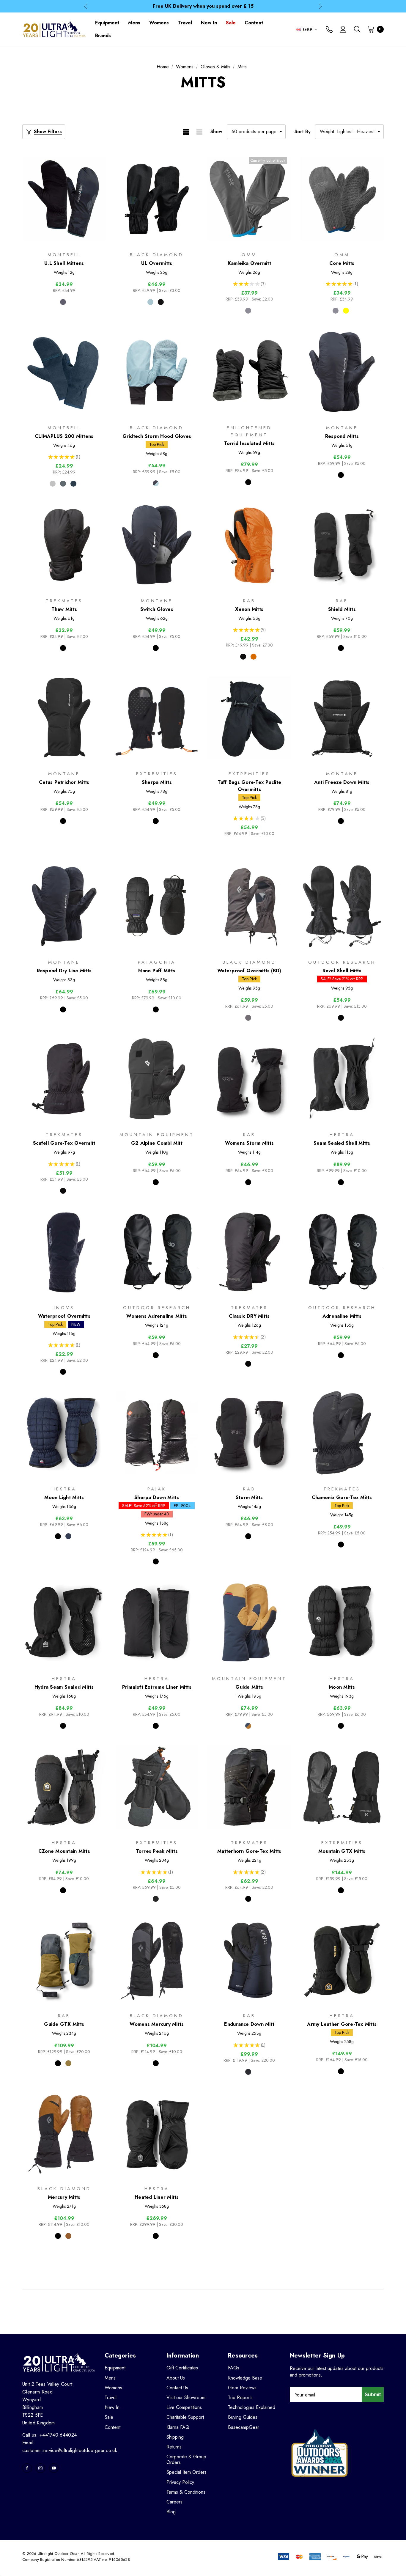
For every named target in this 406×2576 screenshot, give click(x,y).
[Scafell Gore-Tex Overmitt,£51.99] (64, 1079)
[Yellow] (346, 311)
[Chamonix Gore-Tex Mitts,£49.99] (342, 1433)
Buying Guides (243, 2417)
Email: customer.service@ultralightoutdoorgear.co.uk (70, 2447)
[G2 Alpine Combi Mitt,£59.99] (157, 1079)
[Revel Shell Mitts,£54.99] (342, 906)
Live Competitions (184, 2407)
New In (112, 2407)
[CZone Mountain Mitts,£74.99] (64, 1787)
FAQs (234, 2368)
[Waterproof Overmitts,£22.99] (64, 1252)
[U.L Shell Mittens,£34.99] (64, 199)
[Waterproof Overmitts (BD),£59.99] (249, 906)
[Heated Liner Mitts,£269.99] (157, 2133)
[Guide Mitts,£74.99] (249, 1623)
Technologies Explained (252, 2407)
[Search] (357, 29)
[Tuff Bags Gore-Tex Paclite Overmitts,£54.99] (249, 718)
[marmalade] (254, 657)
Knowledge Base (245, 2378)
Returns (174, 2447)
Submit (373, 2395)
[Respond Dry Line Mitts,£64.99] (64, 906)
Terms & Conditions (186, 2492)
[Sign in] (343, 30)
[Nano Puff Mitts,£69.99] (157, 906)
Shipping (175, 2437)
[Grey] (248, 311)
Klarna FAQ (178, 2427)
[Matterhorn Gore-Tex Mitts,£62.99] (249, 1787)
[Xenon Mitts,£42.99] (249, 545)
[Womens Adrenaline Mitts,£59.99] (157, 1252)
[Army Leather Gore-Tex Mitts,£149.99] (342, 1960)
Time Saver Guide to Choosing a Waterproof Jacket (203, 6)
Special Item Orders (187, 2472)
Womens (113, 2388)
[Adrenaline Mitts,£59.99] (342, 1252)
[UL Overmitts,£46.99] (157, 199)
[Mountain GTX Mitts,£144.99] (342, 1787)
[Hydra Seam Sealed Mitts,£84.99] (64, 1623)
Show (216, 132)
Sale (109, 2417)
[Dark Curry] (68, 2236)
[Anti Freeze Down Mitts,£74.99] (342, 718)
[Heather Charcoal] (63, 484)
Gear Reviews (242, 2388)
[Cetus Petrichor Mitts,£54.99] (64, 718)
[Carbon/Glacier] (156, 483)
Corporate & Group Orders (186, 2459)
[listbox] (349, 132)
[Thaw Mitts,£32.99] (64, 545)
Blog (171, 2512)
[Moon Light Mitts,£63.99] (64, 1433)
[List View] (199, 132)
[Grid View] (186, 132)
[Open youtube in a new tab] (54, 2468)
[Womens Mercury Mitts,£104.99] (157, 1960)
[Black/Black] (156, 1182)
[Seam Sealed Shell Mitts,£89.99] (342, 1079)
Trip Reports (240, 2397)
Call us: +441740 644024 (49, 2435)
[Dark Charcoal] (63, 302)
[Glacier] (150, 302)
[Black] (161, 302)
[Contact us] (329, 30)
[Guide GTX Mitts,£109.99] (64, 1960)
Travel (111, 2397)
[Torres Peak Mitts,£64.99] (157, 1787)
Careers (174, 2502)
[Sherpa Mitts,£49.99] (157, 718)
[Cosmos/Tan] (248, 1726)
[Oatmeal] (53, 484)
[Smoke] (248, 1018)
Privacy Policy (180, 2482)
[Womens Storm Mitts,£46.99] (249, 1079)
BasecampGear (244, 2427)
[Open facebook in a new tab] (27, 2468)
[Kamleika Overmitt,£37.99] (249, 199)
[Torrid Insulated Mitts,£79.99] (249, 372)
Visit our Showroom (186, 2397)
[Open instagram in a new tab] (40, 2468)
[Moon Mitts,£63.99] (342, 1623)
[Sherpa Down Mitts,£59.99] (157, 1433)
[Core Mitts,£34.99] (342, 199)
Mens (110, 2378)
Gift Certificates (182, 2368)
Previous (86, 6)
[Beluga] (248, 2072)
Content (112, 2427)
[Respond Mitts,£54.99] (342, 372)
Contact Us (177, 2388)
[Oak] (68, 2063)
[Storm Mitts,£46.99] (249, 1433)
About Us (176, 2378)
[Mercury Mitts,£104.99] (64, 2133)
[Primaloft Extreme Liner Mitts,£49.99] (157, 1623)
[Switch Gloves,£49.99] (157, 545)
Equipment (115, 2368)
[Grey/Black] (156, 1899)
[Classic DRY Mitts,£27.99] (249, 1252)
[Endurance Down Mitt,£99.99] (249, 1960)
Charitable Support (185, 2417)
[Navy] (73, 484)
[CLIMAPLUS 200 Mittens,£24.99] (64, 372)
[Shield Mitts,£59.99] (342, 545)
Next (320, 6)
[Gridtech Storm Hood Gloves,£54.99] (157, 372)
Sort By (303, 132)
